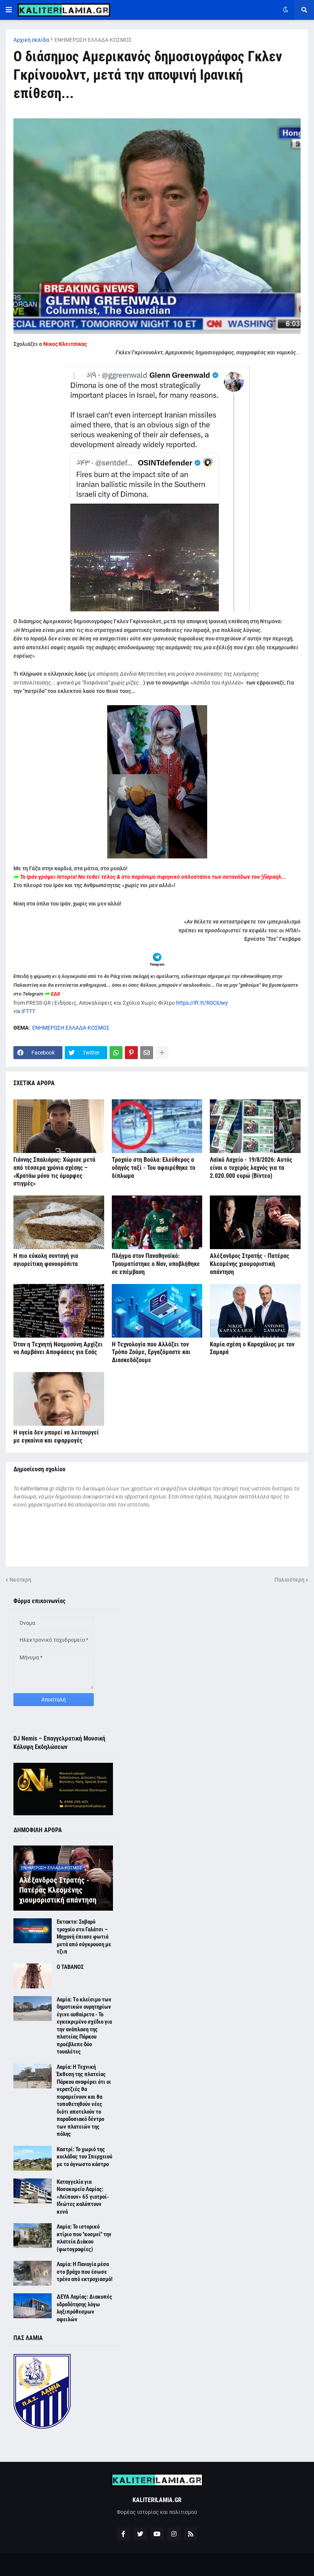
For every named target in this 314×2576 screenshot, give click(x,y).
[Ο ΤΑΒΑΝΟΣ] (33, 1976)
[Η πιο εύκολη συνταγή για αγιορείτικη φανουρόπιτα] (59, 1222)
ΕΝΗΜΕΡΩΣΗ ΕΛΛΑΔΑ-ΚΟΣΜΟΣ (93, 40)
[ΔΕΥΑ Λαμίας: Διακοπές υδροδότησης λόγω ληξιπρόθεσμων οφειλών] (33, 2306)
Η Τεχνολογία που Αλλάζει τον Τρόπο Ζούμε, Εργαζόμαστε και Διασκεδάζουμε (151, 1352)
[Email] (147, 1053)
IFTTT (28, 1011)
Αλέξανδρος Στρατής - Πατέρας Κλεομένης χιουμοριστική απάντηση (249, 1264)
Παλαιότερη (289, 1580)
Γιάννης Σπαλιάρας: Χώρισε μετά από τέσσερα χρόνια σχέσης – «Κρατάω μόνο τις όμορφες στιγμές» (54, 1172)
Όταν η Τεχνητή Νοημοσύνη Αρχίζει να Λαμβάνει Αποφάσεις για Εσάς (58, 1348)
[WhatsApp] (116, 1053)
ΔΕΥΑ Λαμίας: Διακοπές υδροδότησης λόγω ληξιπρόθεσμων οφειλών (84, 2308)
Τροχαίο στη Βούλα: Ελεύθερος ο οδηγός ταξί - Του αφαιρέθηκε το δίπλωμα (154, 1168)
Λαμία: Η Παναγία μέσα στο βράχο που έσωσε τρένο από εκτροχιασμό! (85, 2272)
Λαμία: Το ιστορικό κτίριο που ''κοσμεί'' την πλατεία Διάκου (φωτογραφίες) (84, 2238)
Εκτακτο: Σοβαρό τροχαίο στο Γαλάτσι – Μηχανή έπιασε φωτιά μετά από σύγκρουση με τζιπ (84, 1937)
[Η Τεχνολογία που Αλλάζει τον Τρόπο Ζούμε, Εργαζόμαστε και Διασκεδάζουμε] (157, 1311)
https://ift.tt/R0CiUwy (202, 1003)
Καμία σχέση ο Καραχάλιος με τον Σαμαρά (252, 1348)
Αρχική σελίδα (31, 40)
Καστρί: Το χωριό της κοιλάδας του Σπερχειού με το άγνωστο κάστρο (84, 2157)
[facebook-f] (123, 2534)
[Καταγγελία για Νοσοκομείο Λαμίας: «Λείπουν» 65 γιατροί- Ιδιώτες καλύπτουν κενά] (33, 2191)
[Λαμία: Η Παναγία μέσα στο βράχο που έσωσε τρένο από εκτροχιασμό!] (33, 2273)
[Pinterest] (131, 1053)
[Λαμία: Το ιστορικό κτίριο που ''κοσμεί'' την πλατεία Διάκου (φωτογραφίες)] (33, 2236)
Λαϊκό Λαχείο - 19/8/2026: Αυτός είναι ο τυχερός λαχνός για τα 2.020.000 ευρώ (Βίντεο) (251, 1168)
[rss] (191, 2534)
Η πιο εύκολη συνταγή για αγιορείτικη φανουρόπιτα (46, 1260)
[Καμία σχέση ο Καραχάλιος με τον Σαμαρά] (255, 1311)
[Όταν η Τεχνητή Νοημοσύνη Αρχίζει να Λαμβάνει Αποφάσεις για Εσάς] (59, 1311)
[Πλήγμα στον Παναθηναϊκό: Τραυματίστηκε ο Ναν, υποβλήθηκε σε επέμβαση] (157, 1222)
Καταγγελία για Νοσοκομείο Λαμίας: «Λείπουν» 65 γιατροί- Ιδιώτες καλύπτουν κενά (83, 2197)
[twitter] (140, 2534)
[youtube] (157, 2534)
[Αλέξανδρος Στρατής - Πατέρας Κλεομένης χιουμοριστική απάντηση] (255, 1222)
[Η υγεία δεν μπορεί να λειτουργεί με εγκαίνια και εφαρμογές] (59, 1399)
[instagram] (174, 2534)
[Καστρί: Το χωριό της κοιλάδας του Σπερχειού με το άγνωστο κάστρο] (33, 2158)
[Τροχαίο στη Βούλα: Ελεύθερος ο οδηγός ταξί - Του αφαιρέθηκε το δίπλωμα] (157, 1126)
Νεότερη (20, 1580)
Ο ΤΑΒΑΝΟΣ (70, 1967)
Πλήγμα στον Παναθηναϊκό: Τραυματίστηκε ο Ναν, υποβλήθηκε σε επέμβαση (156, 1264)
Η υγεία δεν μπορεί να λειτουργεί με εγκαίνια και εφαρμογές (56, 1436)
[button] (9, 10)
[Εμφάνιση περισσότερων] (162, 1053)
